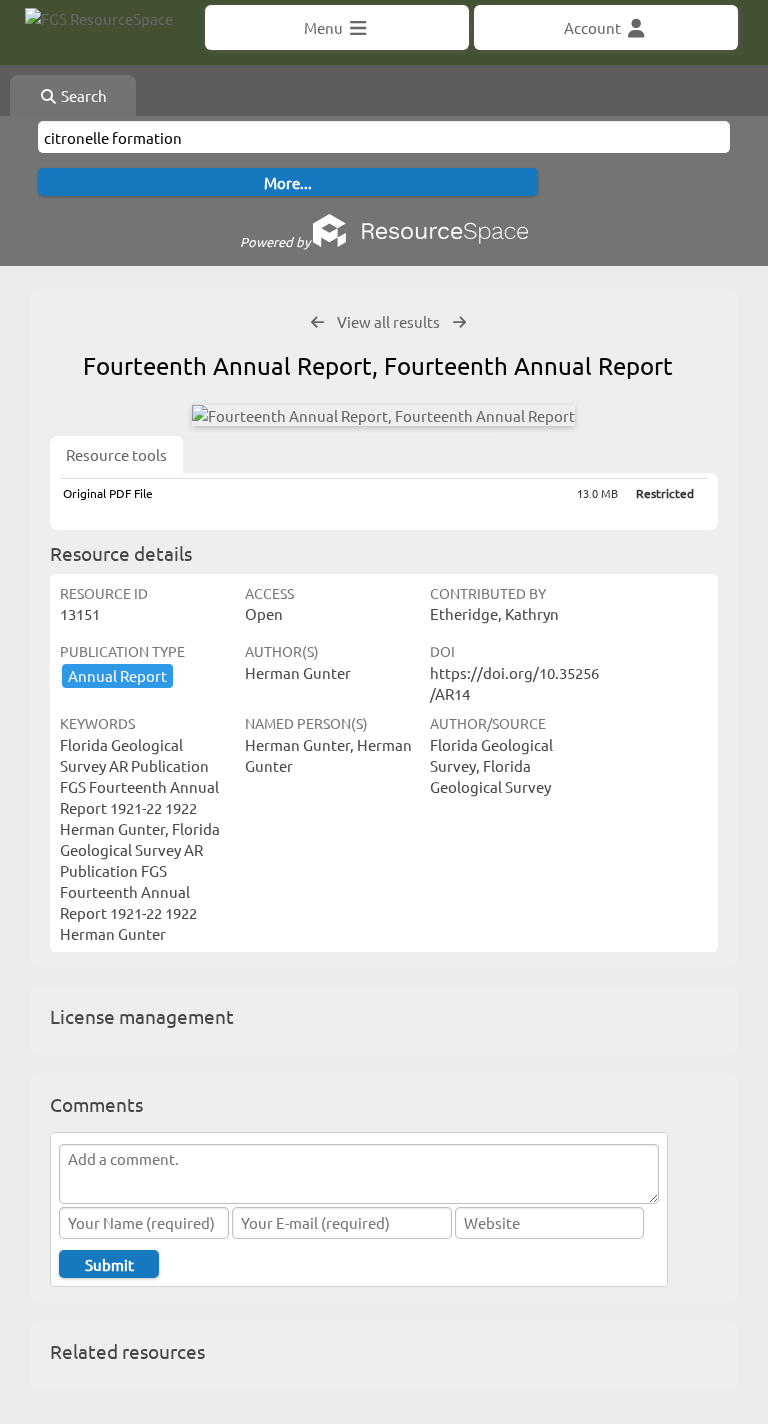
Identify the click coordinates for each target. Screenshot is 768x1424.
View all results (388, 321)
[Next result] (459, 322)
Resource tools (116, 454)
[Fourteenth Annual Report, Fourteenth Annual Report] (383, 415)
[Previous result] (317, 322)
